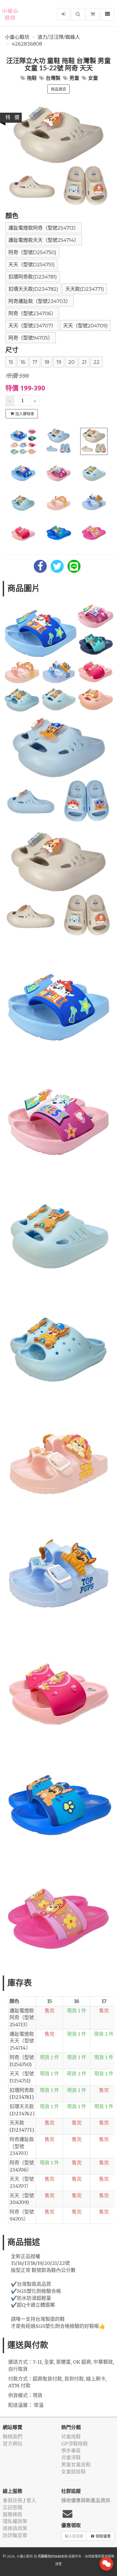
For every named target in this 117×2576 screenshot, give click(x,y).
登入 (31, 2500)
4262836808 (27, 44)
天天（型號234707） (32, 326)
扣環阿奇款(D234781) (33, 277)
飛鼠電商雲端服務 (101, 2556)
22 (97, 362)
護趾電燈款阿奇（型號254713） (44, 228)
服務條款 (13, 2515)
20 (71, 362)
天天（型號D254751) (32, 265)
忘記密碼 (13, 2507)
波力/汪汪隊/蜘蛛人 (59, 37)
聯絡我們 (13, 2437)
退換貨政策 (15, 2528)
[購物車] (93, 14)
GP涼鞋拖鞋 (75, 2444)
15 (11, 362)
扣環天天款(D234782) (33, 289)
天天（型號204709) (85, 326)
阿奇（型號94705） (31, 338)
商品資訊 (59, 89)
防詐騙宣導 (15, 2535)
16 (23, 362)
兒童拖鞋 (71, 2437)
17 (35, 362)
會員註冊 (13, 2500)
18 (47, 362)
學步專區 (71, 2451)
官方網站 (13, 2444)
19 (59, 362)
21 (84, 362)
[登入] (64, 14)
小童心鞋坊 (17, 37)
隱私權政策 (15, 2521)
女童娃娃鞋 (73, 2472)
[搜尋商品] (78, 14)
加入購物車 (25, 414)
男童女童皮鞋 (76, 2465)
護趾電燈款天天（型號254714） (44, 240)
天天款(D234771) (85, 289)
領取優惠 (103, 2536)
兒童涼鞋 (71, 2458)
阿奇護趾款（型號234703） (40, 301)
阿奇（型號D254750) (32, 252)
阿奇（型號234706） (32, 314)
